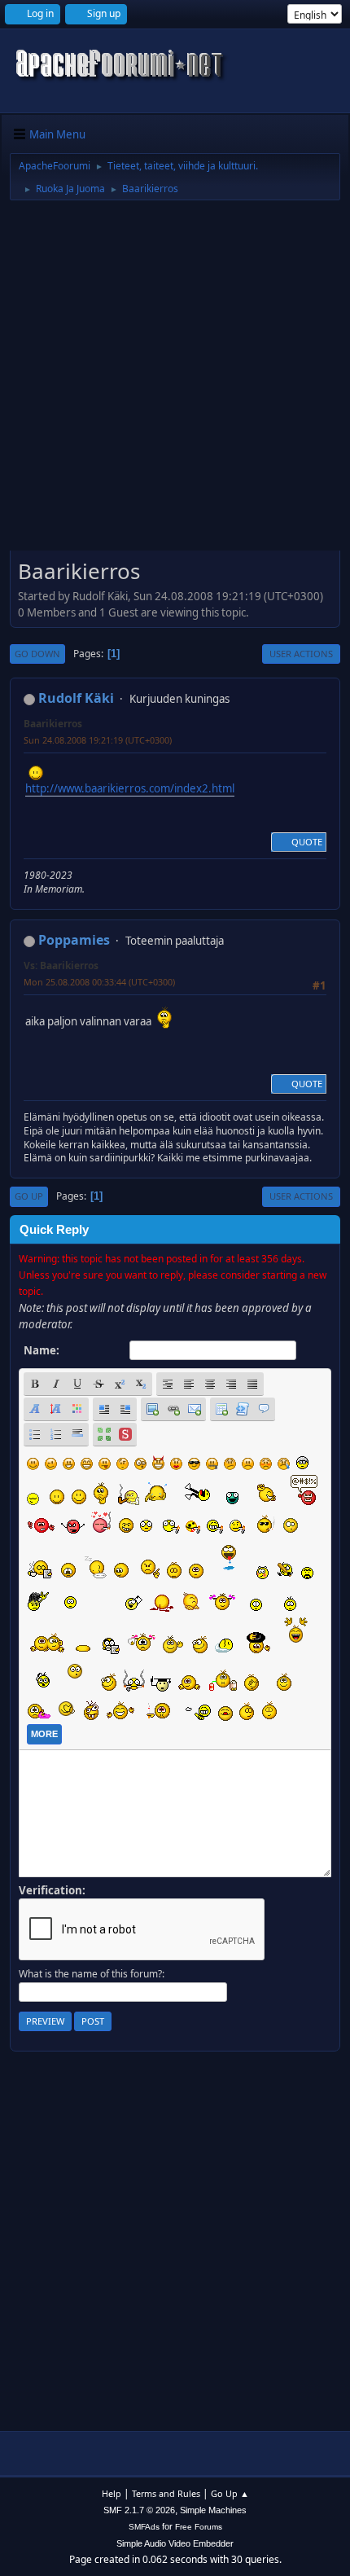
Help (112, 2493)
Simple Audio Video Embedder (175, 2543)
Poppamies (74, 940)
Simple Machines (213, 2510)
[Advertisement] (175, 381)
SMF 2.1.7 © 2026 (139, 2510)
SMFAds (144, 2527)
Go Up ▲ (230, 2493)
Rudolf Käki (76, 698)
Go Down (37, 654)
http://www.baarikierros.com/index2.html (130, 788)
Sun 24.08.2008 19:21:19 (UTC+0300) (98, 740)
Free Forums (199, 2527)
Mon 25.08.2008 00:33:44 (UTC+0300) (99, 982)
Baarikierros (53, 724)
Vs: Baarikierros (61, 965)
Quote (307, 842)
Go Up (29, 1196)
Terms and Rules (166, 2493)
